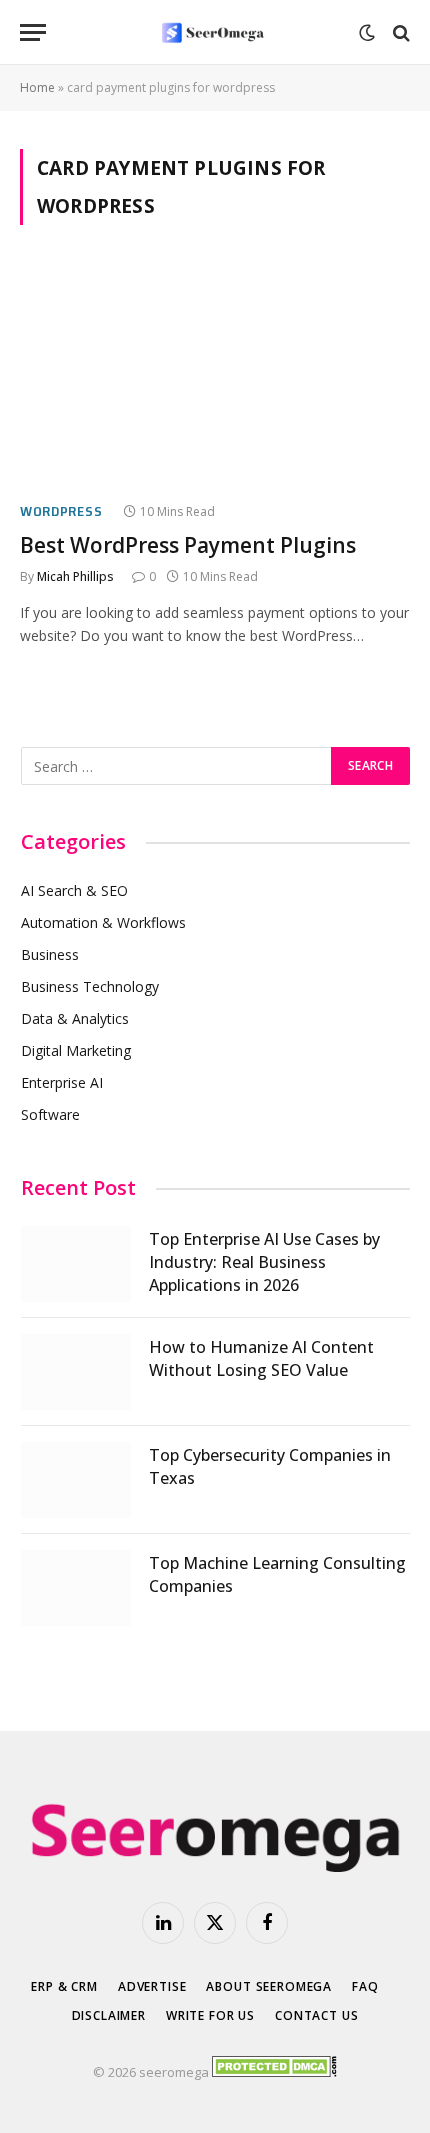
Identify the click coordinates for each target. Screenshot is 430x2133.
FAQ (365, 1986)
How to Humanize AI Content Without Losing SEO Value (261, 1358)
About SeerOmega (269, 1986)
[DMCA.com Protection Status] (274, 2072)
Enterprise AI (62, 1082)
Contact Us (316, 2015)
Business (50, 954)
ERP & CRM (64, 1986)
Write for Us (210, 2015)
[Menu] (33, 32)
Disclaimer (109, 2015)
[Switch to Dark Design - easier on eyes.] (367, 33)
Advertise (152, 1986)
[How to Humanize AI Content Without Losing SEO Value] (76, 1372)
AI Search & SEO (74, 890)
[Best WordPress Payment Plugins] (215, 374)
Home (37, 87)
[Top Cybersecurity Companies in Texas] (76, 1480)
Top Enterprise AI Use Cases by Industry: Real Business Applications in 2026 (264, 1262)
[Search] (399, 32)
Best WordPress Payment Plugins (188, 545)
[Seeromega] (215, 32)
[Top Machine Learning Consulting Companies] (76, 1588)
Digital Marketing (76, 1050)
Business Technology (90, 986)
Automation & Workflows (103, 922)
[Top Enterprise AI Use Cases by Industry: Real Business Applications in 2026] (76, 1264)
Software (50, 1114)
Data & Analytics (75, 1018)
